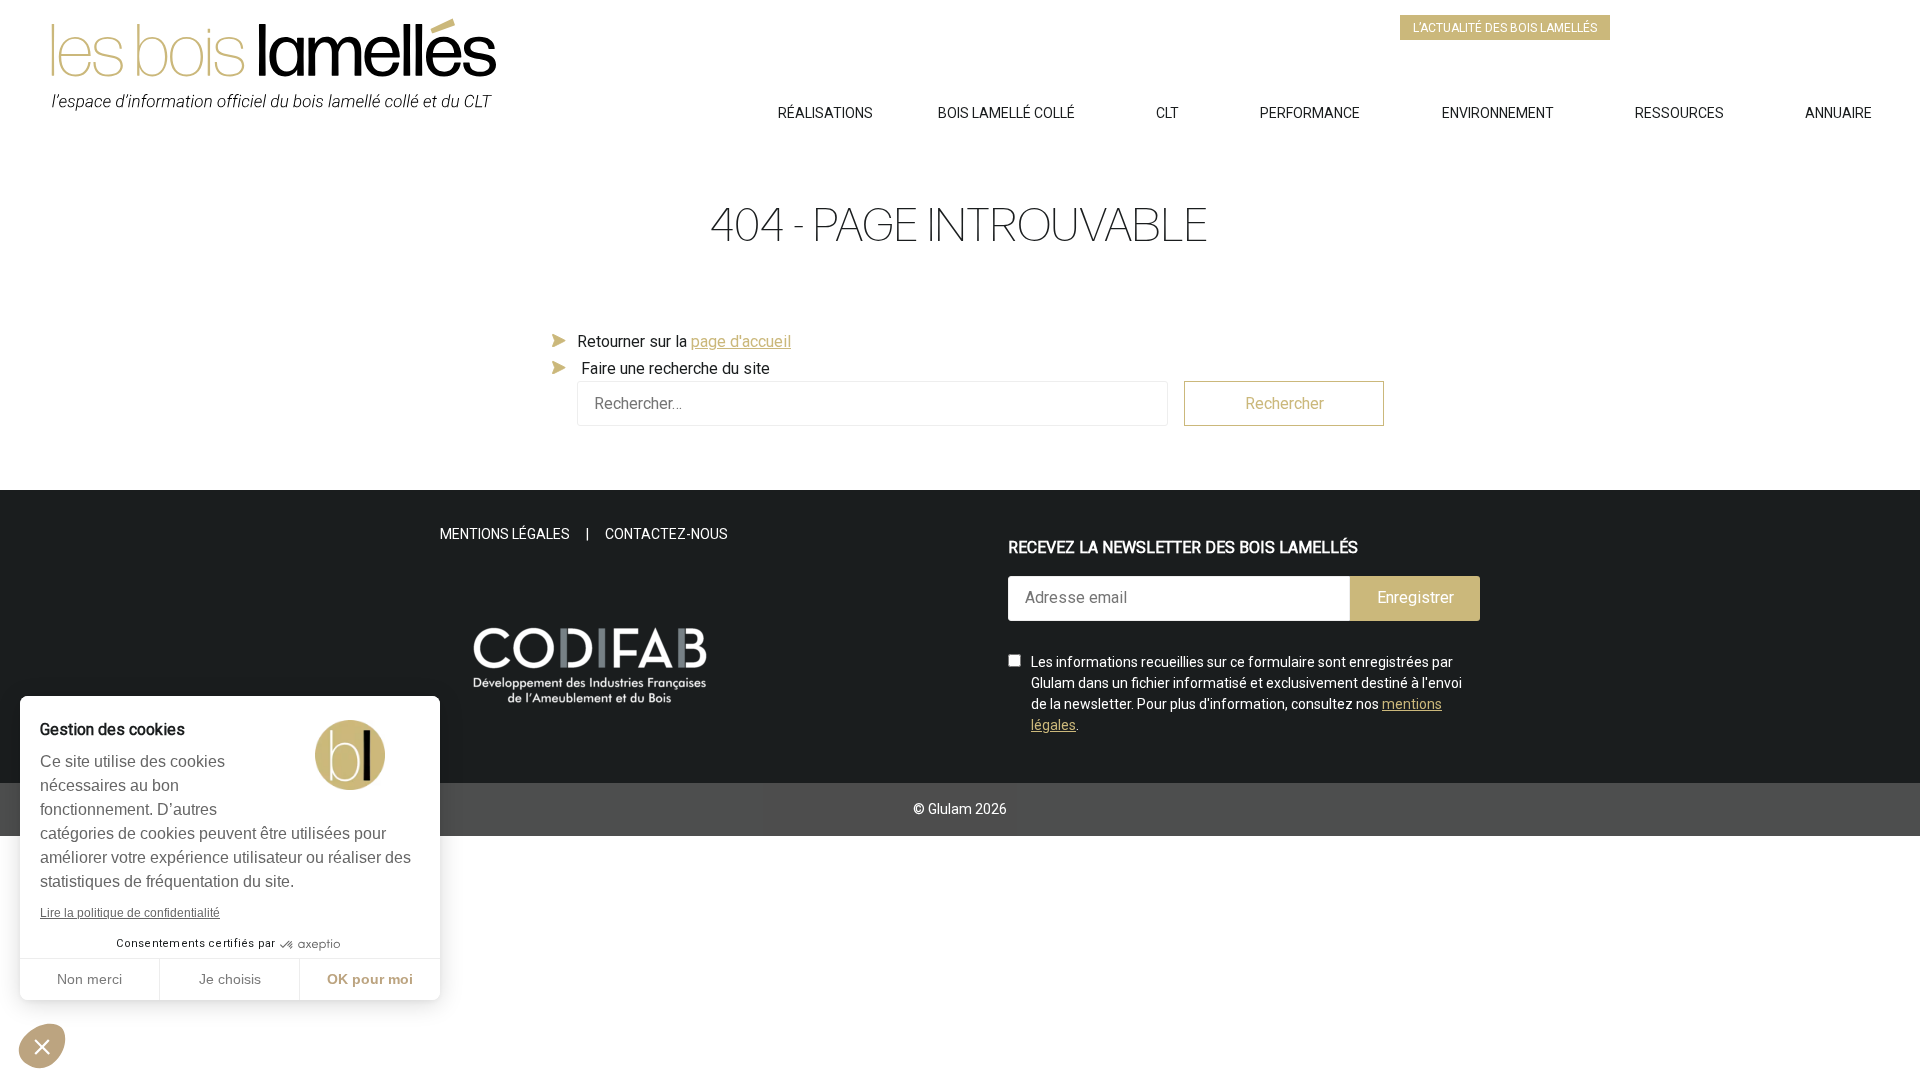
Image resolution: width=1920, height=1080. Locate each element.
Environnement (1498, 113)
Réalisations (825, 113)
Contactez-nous (666, 534)
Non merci (89, 979)
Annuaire (1838, 113)
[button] (42, 1046)
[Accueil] (413, 73)
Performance (1310, 113)
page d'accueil (741, 341)
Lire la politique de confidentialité (130, 913)
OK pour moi (370, 979)
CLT (1167, 113)
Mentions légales (505, 534)
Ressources (1679, 113)
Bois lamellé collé (1006, 113)
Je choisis (230, 979)
